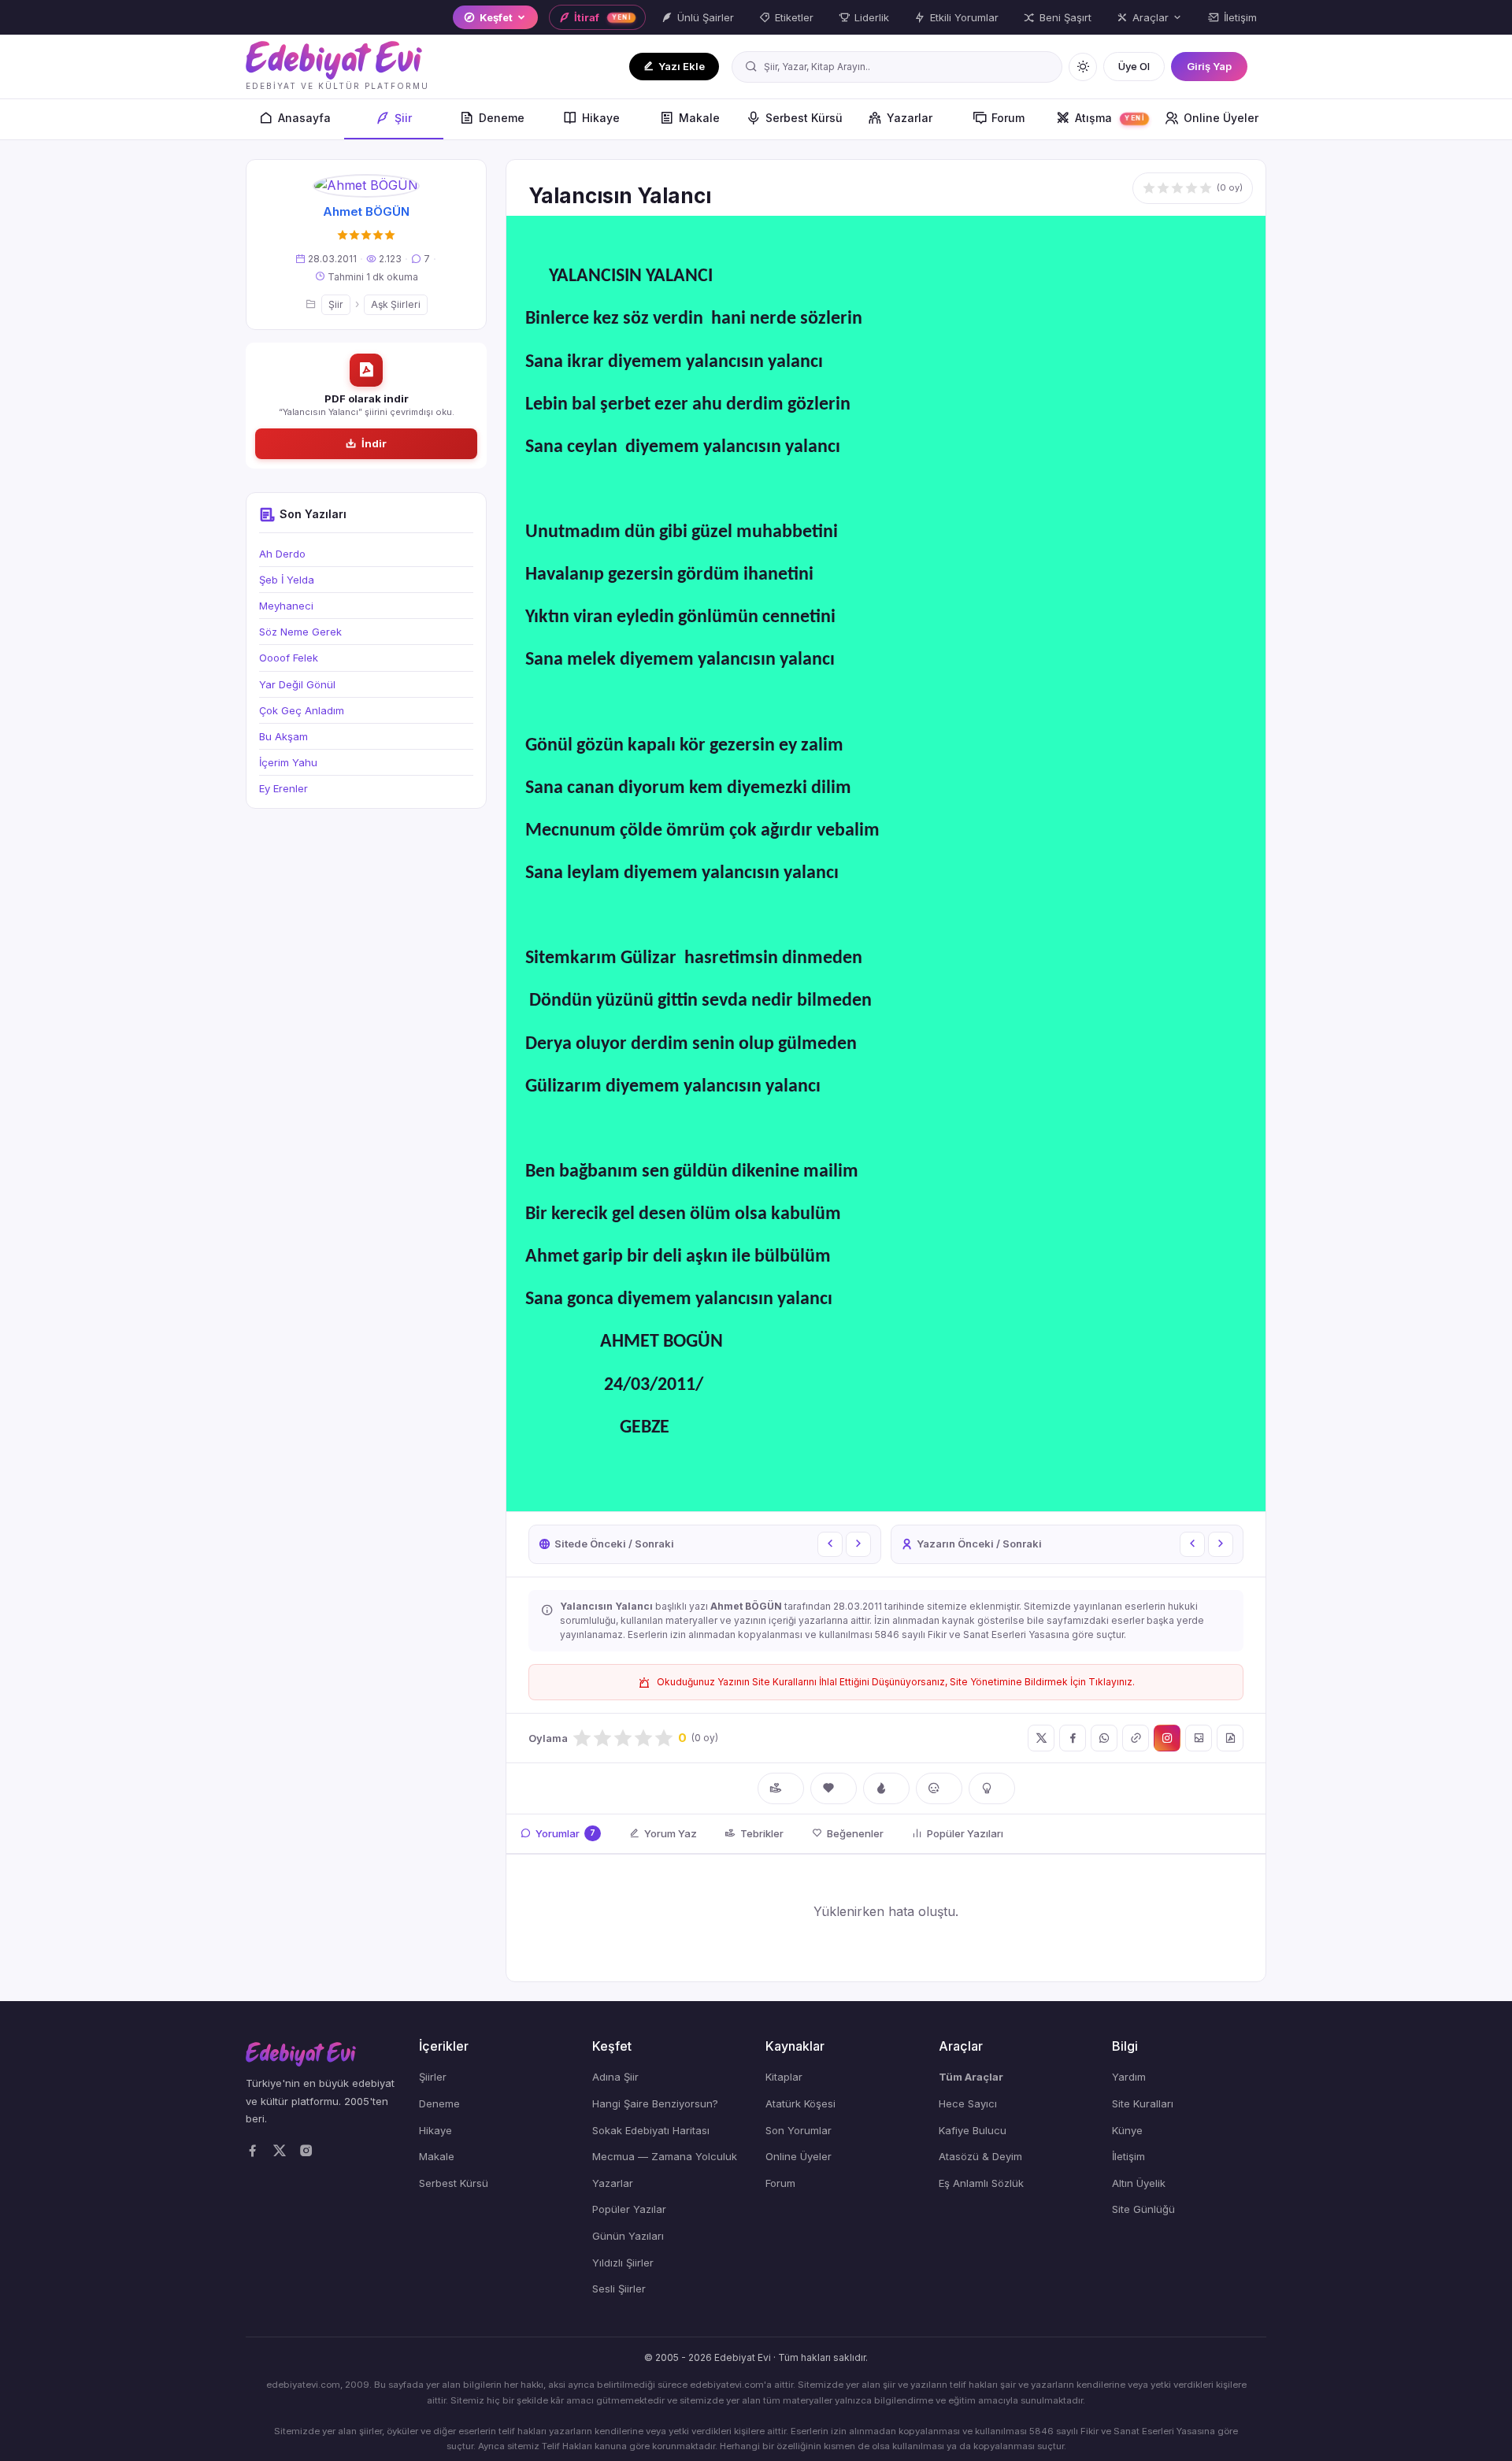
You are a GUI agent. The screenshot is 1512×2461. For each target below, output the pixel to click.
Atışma (1110, 118)
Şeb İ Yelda (287, 580)
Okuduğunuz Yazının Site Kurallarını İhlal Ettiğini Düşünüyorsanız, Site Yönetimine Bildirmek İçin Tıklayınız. (896, 1682)
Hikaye (601, 118)
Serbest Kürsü (804, 118)
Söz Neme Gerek (300, 632)
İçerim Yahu (288, 762)
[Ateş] (886, 1788)
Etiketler (794, 17)
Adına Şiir (615, 2077)
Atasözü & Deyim (980, 2156)
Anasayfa (304, 118)
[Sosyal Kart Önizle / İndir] (1199, 1738)
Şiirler (433, 2077)
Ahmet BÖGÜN (366, 211)
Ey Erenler (283, 788)
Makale (699, 118)
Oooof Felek (289, 658)
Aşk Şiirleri (396, 304)
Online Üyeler (1221, 118)
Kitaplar (784, 2077)
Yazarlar (910, 118)
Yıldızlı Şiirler (623, 2263)
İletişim (1240, 17)
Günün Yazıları (628, 2236)
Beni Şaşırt (1065, 17)
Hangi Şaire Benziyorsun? (655, 2103)
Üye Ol (1134, 66)
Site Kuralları (1143, 2103)
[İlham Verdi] (992, 1788)
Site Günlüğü (1143, 2209)
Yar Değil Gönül (297, 684)
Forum (1008, 118)
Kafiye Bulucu (973, 2130)
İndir (374, 443)
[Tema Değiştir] (1083, 67)
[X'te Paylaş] (1041, 1738)
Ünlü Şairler (706, 17)
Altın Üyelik (1139, 2183)
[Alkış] (781, 1788)
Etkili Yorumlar (964, 17)
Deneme (502, 118)
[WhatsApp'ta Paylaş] (1104, 1738)
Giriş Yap (1209, 66)
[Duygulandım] (939, 1788)
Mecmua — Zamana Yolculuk (665, 2156)
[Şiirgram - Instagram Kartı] (1167, 1738)
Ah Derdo (282, 554)
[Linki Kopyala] (1136, 1738)
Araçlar (1151, 17)
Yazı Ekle (682, 66)
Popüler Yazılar (629, 2209)
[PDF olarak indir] (1230, 1738)
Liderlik (872, 17)
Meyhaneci (286, 606)
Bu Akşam (283, 736)
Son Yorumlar (799, 2130)
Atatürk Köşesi (800, 2103)
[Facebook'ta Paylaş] (1073, 1738)
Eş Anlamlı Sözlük (981, 2183)
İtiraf (603, 17)
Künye (1127, 2130)
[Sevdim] (834, 1788)
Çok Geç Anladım (302, 710)
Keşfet (496, 17)
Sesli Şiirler (619, 2289)
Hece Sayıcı (968, 2103)
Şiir (403, 118)
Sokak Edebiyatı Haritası (651, 2130)
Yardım (1129, 2077)
